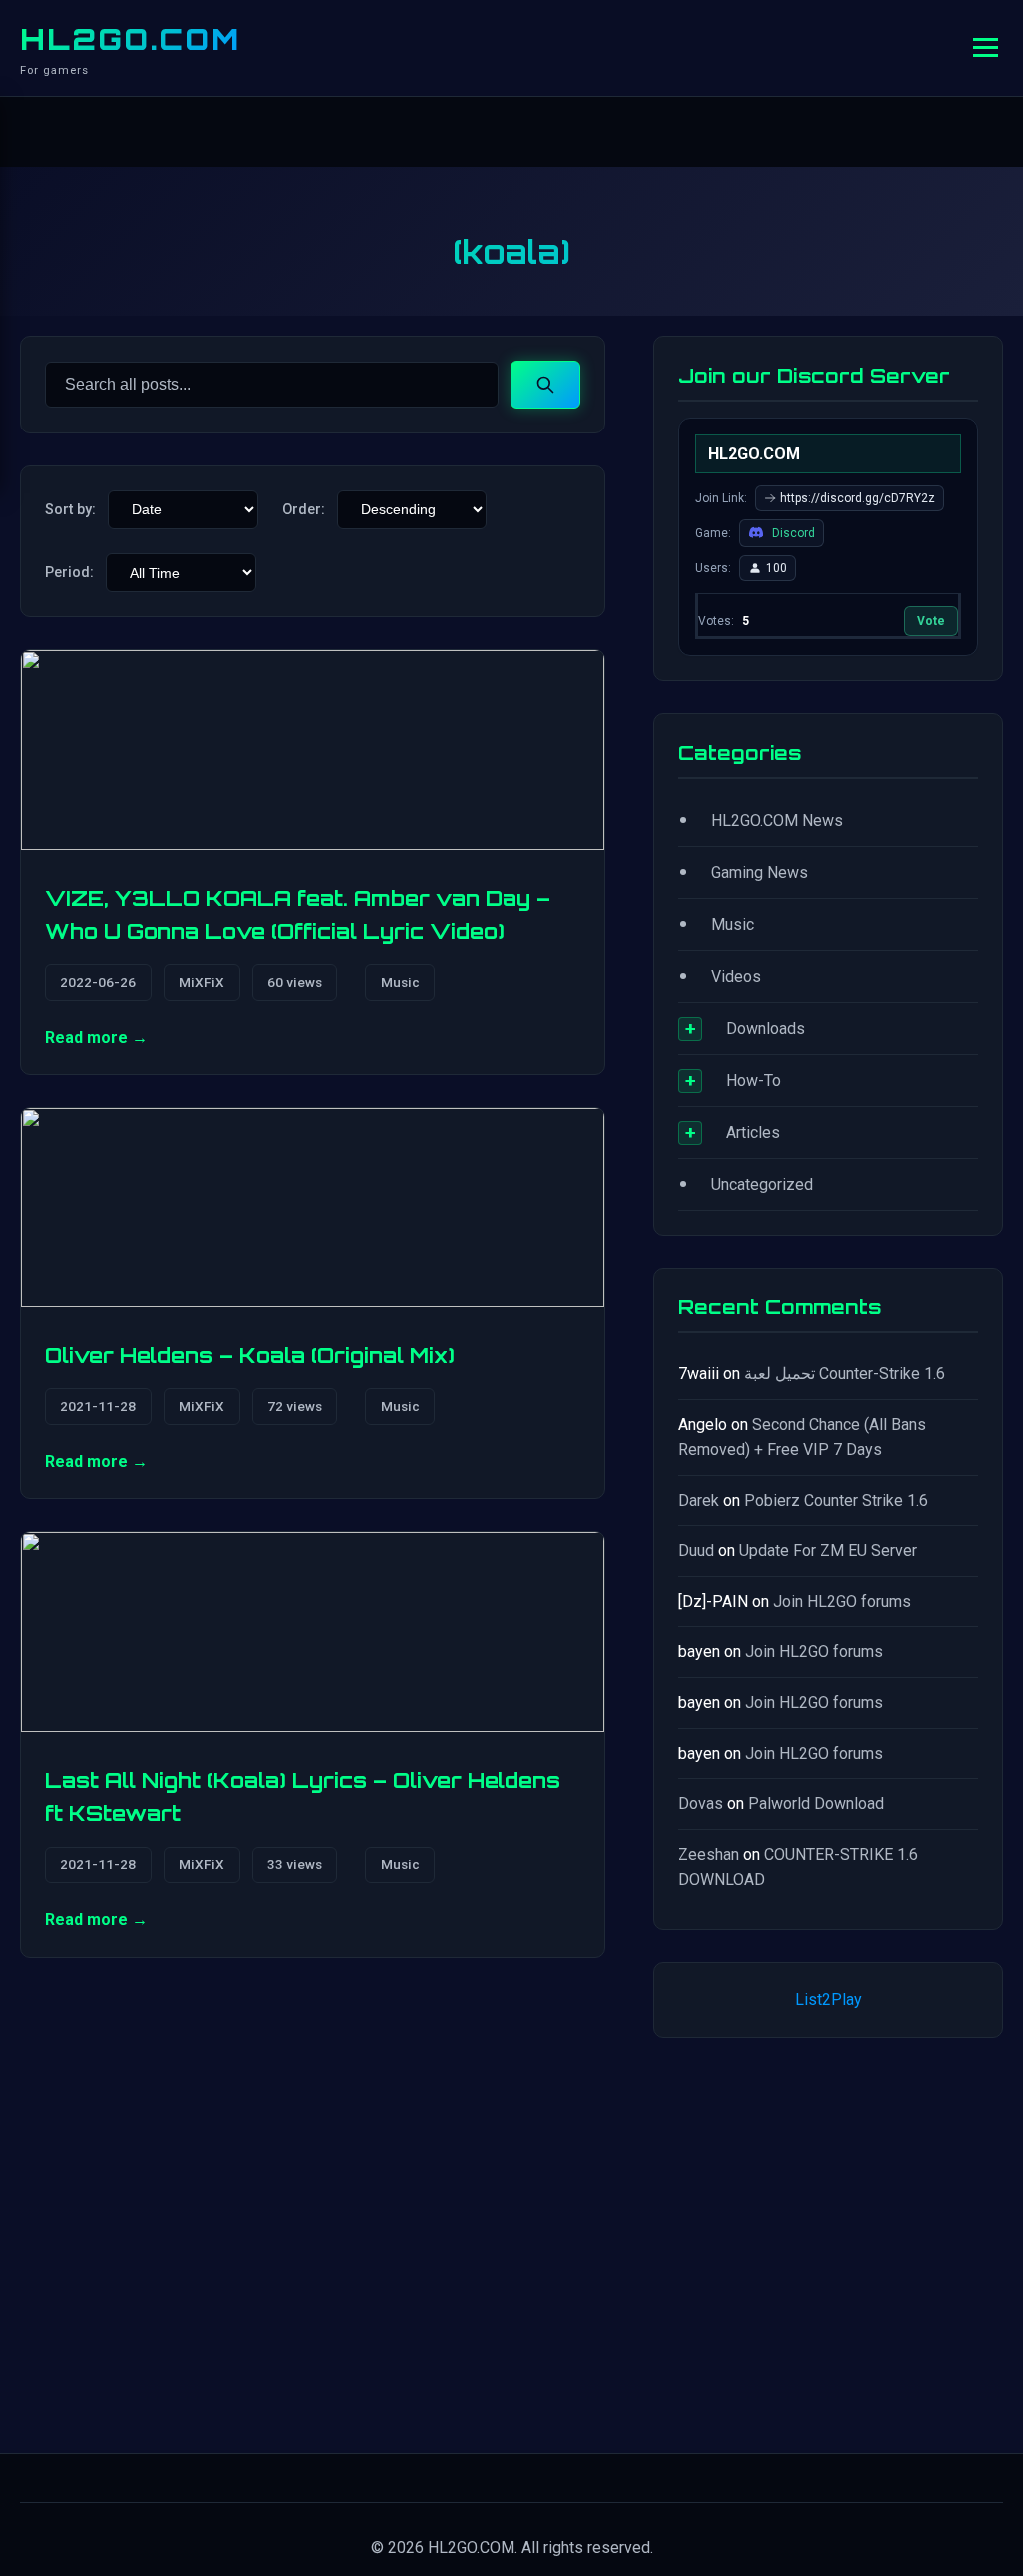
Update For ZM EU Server (828, 1551)
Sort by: (70, 510)
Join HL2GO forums (842, 1602)
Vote (931, 621)
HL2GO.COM (130, 39)
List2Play (829, 1999)
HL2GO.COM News (777, 821)
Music (400, 982)
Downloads (766, 1028)
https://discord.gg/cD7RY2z (858, 498)
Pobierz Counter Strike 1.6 (836, 1501)
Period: (69, 573)
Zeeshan (709, 1854)
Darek (699, 1501)
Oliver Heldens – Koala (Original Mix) (250, 1355)
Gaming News (760, 872)
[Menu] (986, 47)
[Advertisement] (828, 2241)
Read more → (96, 1037)
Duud (696, 1551)
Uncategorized (762, 1184)
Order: (303, 510)
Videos (736, 976)
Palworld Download (816, 1803)
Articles (753, 1132)
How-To (754, 1080)
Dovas (701, 1803)
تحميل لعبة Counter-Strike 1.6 (845, 1374)
